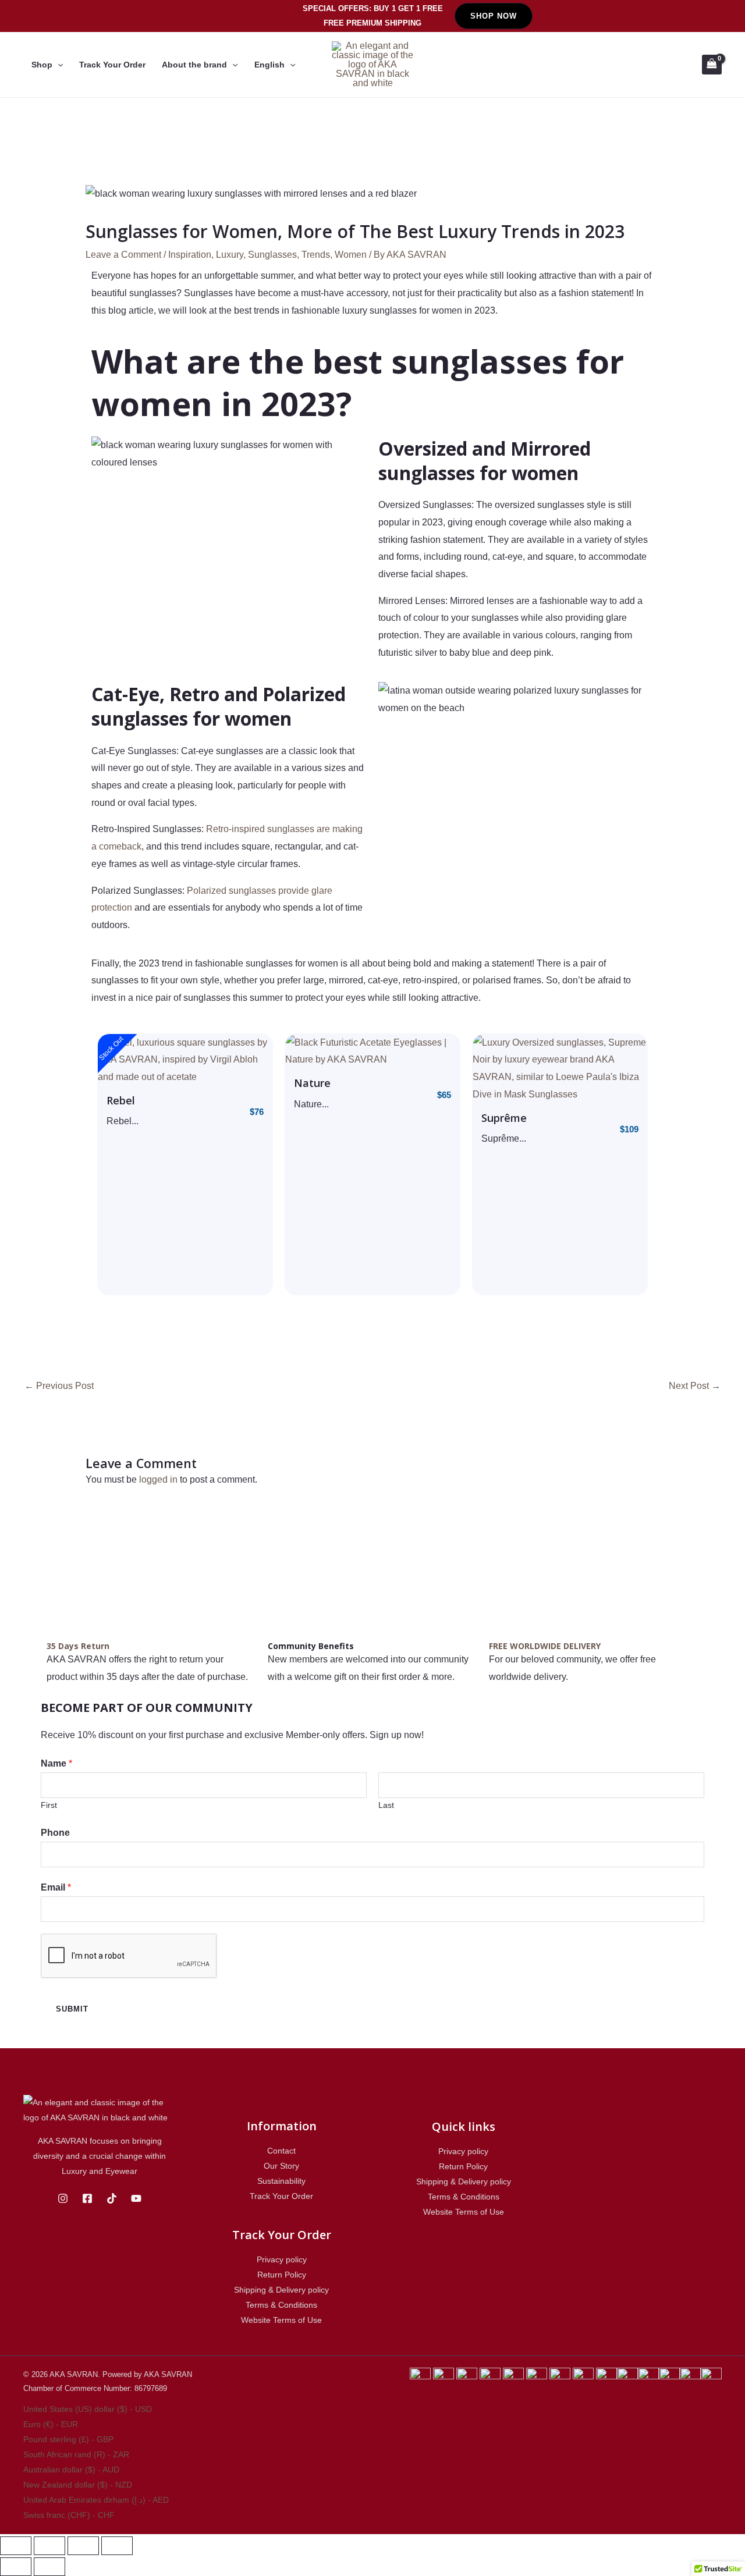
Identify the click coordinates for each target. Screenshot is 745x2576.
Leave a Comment (123, 255)
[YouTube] (136, 2198)
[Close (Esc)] (16, 2546)
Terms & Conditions (281, 2305)
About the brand (194, 65)
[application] (58, 65)
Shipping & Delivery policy (281, 2290)
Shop (42, 65)
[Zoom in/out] (117, 2546)
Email (56, 1887)
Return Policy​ (282, 2275)
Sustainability (281, 2181)
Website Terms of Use (281, 2320)
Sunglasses (272, 255)
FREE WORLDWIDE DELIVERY (545, 1646)
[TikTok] (112, 2198)
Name (56, 1763)
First (49, 1805)
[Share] (49, 2546)
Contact (281, 2151)
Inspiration (190, 255)
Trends (316, 255)
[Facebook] (87, 2198)
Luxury (230, 255)
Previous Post (59, 1386)
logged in (158, 1479)
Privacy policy (282, 2259)
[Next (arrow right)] (49, 2567)
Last (386, 1805)
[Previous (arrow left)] (16, 2567)
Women (351, 255)
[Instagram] (63, 2198)
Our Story (281, 2166)
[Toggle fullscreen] (83, 2546)
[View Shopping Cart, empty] (712, 65)
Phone (55, 1833)
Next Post (695, 1386)
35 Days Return (78, 1646)
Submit (72, 2009)
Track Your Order (112, 65)
